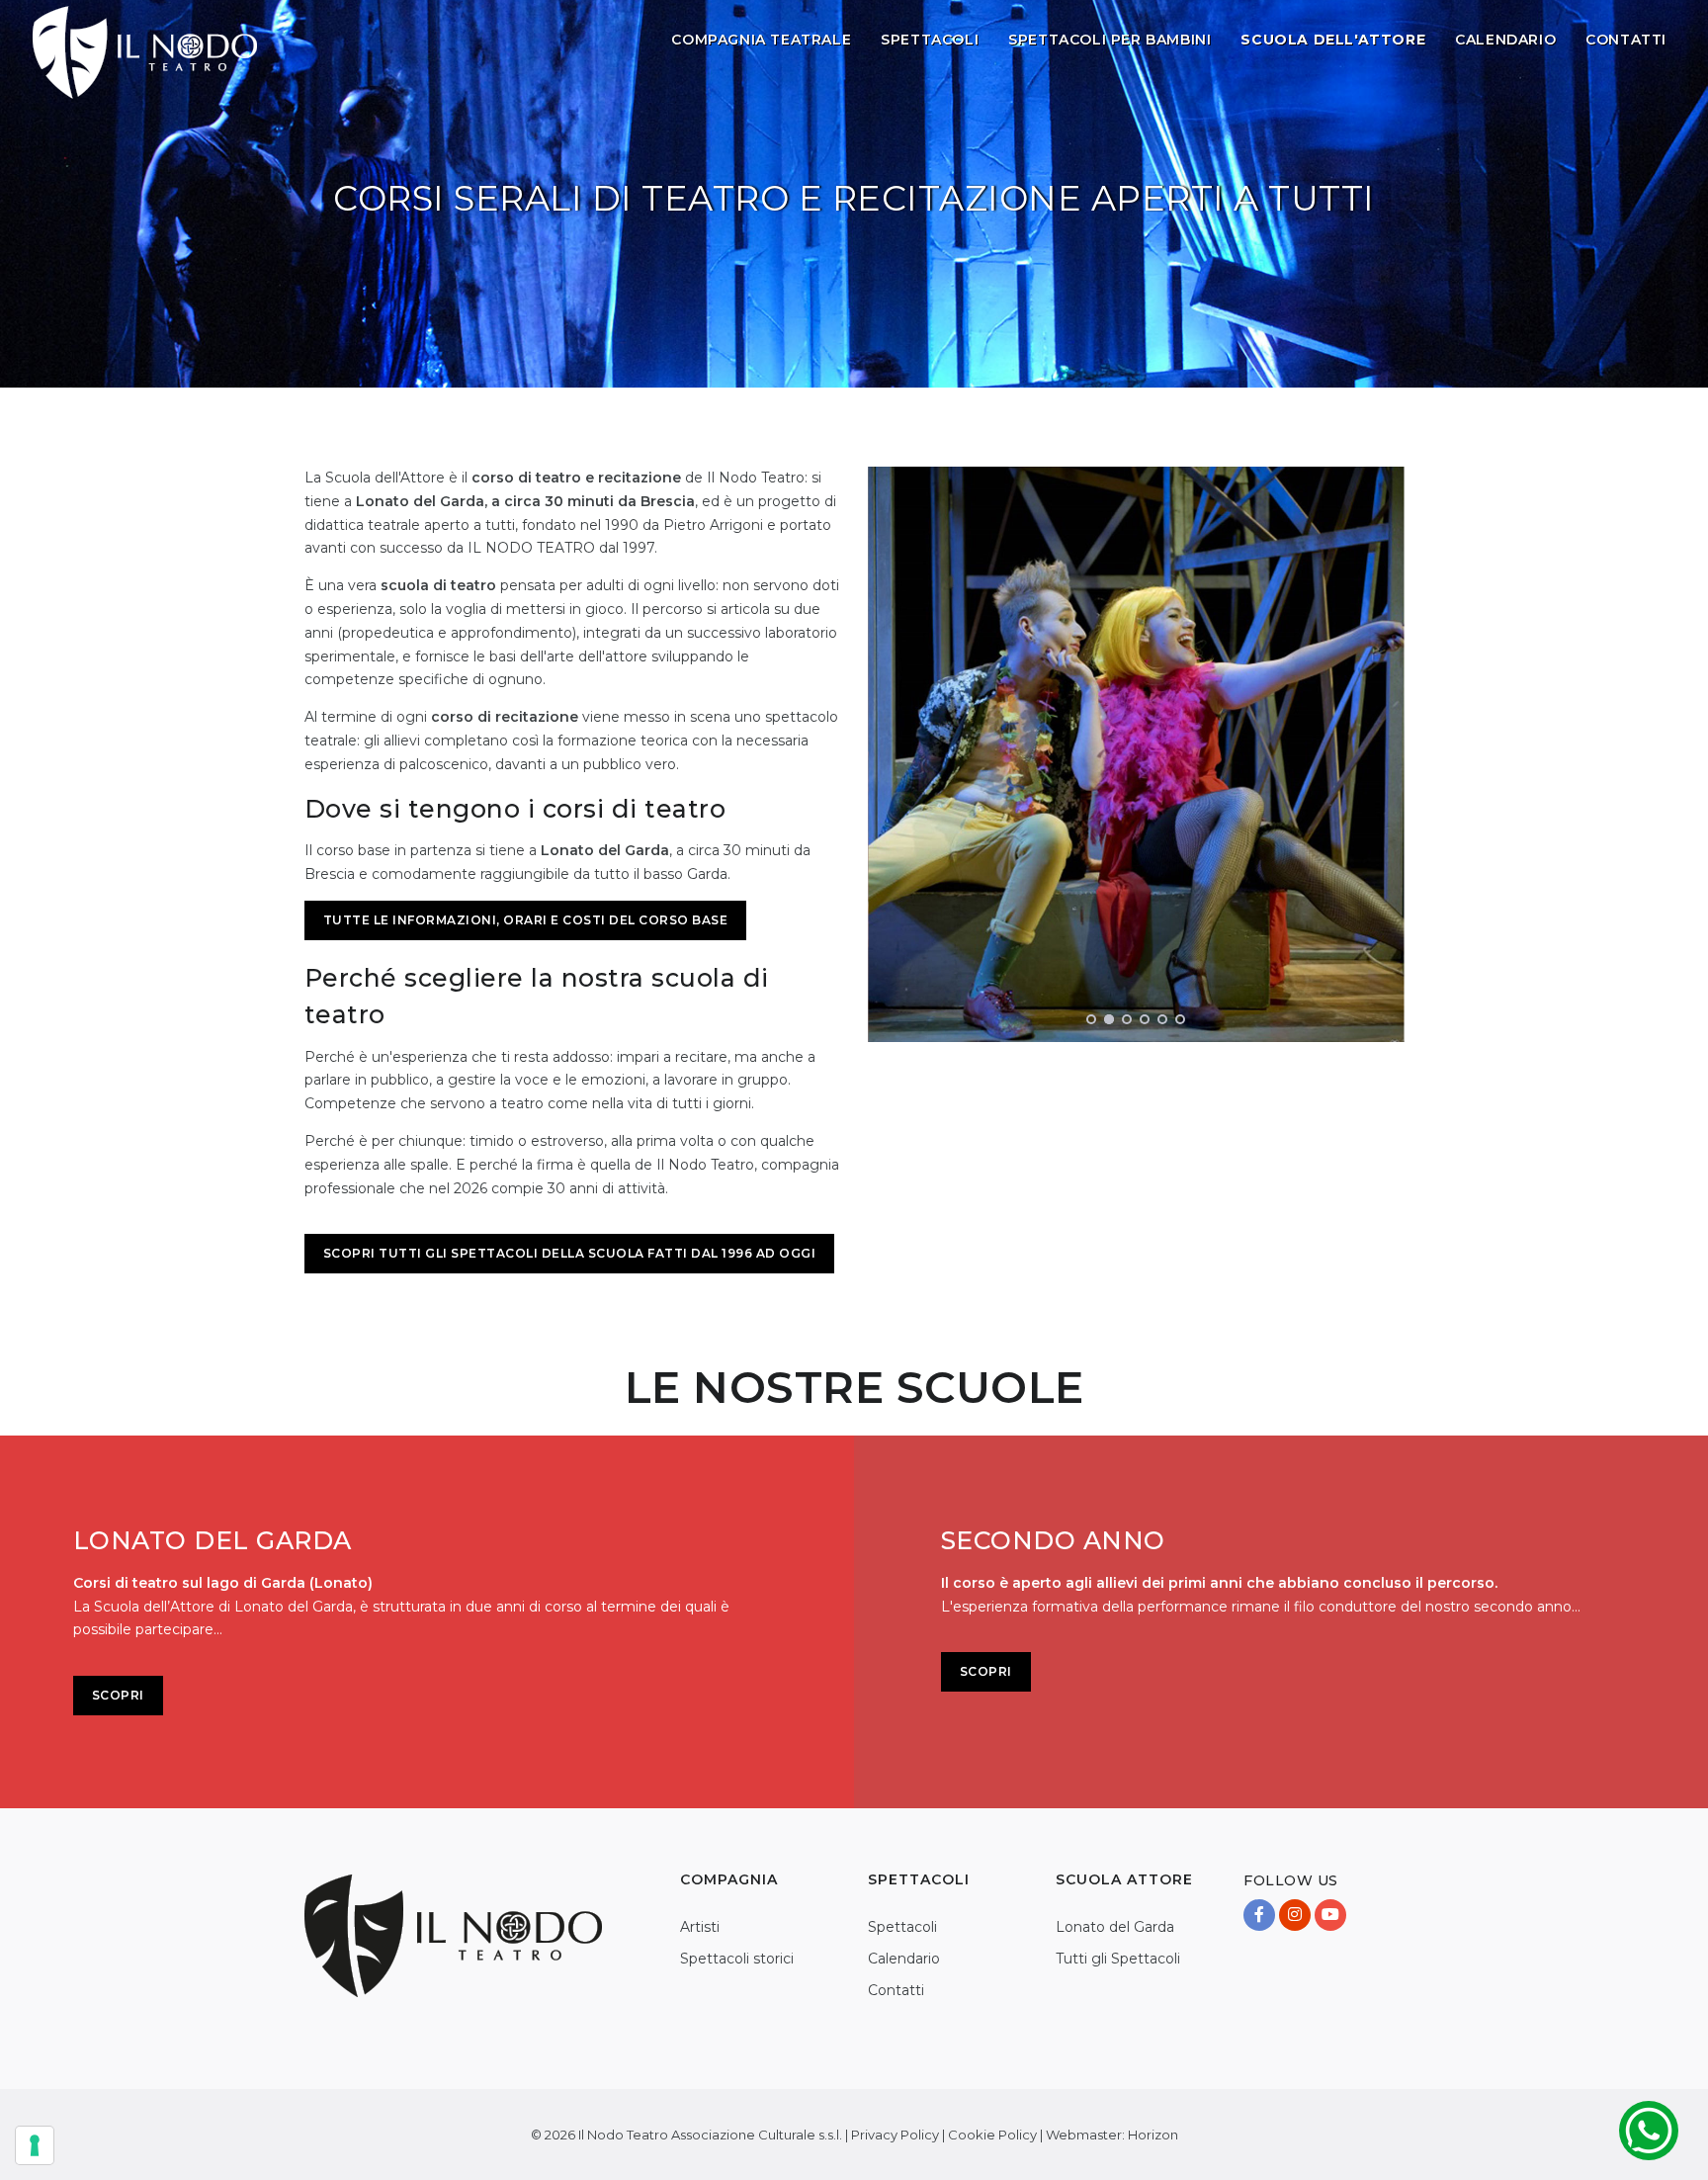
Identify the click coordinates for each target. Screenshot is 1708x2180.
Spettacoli (930, 40)
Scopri (118, 1695)
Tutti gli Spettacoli (1118, 1959)
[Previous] (888, 751)
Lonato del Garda (1115, 1927)
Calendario (1505, 40)
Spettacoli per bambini (1110, 40)
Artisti (700, 1927)
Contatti (1626, 40)
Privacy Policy (895, 2135)
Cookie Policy (992, 2135)
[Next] (1385, 751)
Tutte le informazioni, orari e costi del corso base (526, 920)
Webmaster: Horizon (1112, 2135)
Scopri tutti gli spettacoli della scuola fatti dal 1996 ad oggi (570, 1253)
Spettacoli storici (737, 1959)
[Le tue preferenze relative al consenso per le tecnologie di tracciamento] (35, 2145)
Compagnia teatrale (761, 40)
